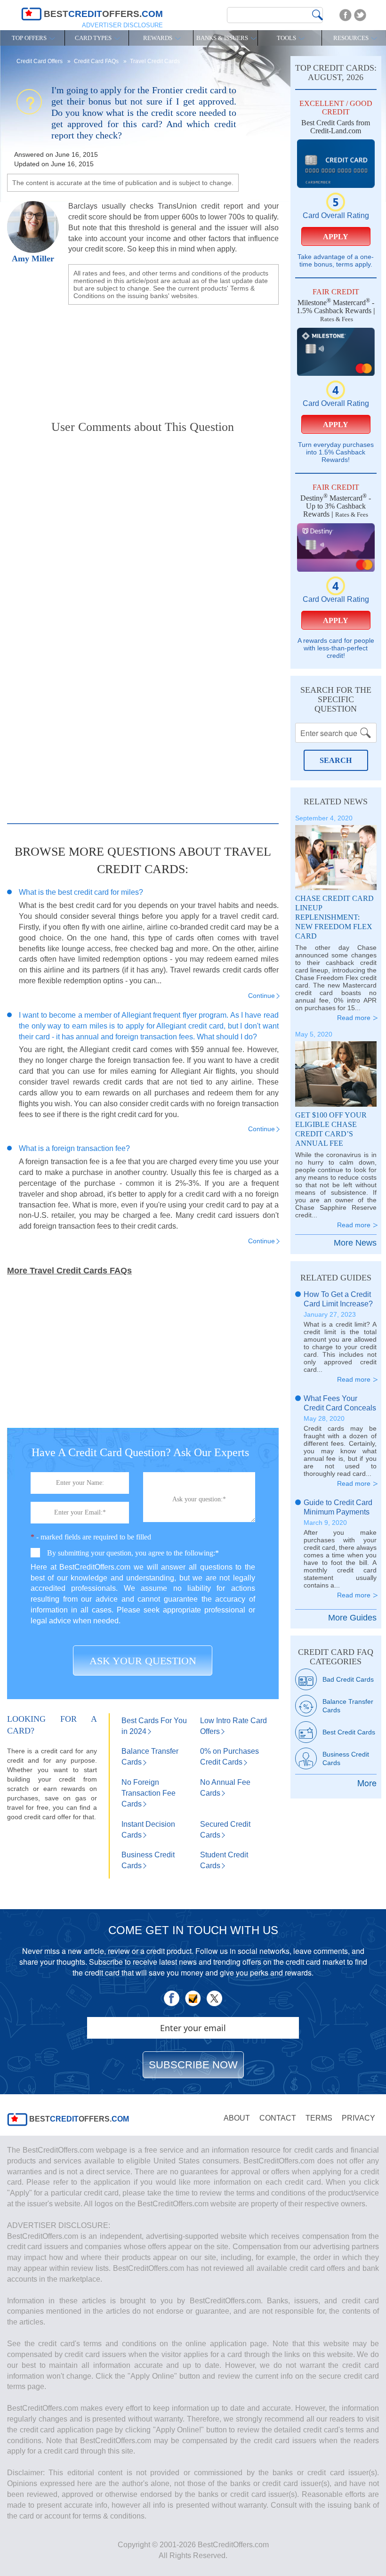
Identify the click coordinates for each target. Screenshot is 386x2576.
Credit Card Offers (40, 61)
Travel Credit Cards (155, 61)
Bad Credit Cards (348, 1679)
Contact (278, 2118)
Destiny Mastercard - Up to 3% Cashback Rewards (336, 506)
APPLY (336, 237)
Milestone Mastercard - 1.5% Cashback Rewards (335, 307)
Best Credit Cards (349, 1732)
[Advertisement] (143, 355)
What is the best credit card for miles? (81, 892)
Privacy (358, 2118)
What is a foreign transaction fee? (74, 1148)
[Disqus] (143, 562)
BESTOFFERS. (78, 2119)
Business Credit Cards (346, 1758)
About (237, 2118)
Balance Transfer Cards (348, 1706)
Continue (261, 996)
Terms (319, 2118)
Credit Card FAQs (97, 61)
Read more (354, 1018)
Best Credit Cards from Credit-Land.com (336, 127)
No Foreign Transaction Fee (149, 1793)
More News (355, 1243)
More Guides (352, 1618)
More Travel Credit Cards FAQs (69, 1271)
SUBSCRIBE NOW (193, 2065)
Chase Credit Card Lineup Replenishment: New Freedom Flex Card (334, 917)
